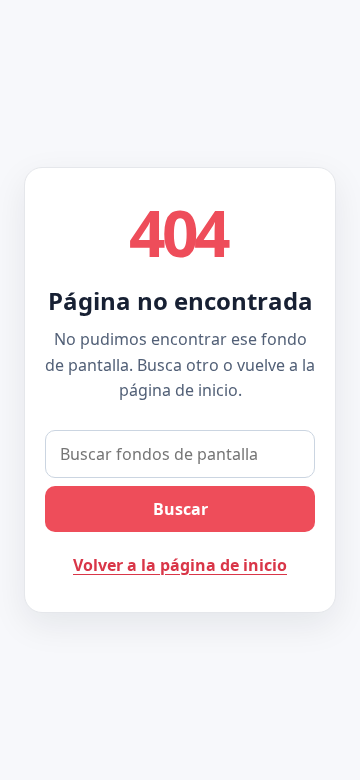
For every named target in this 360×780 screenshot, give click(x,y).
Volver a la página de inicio (180, 565)
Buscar (180, 509)
